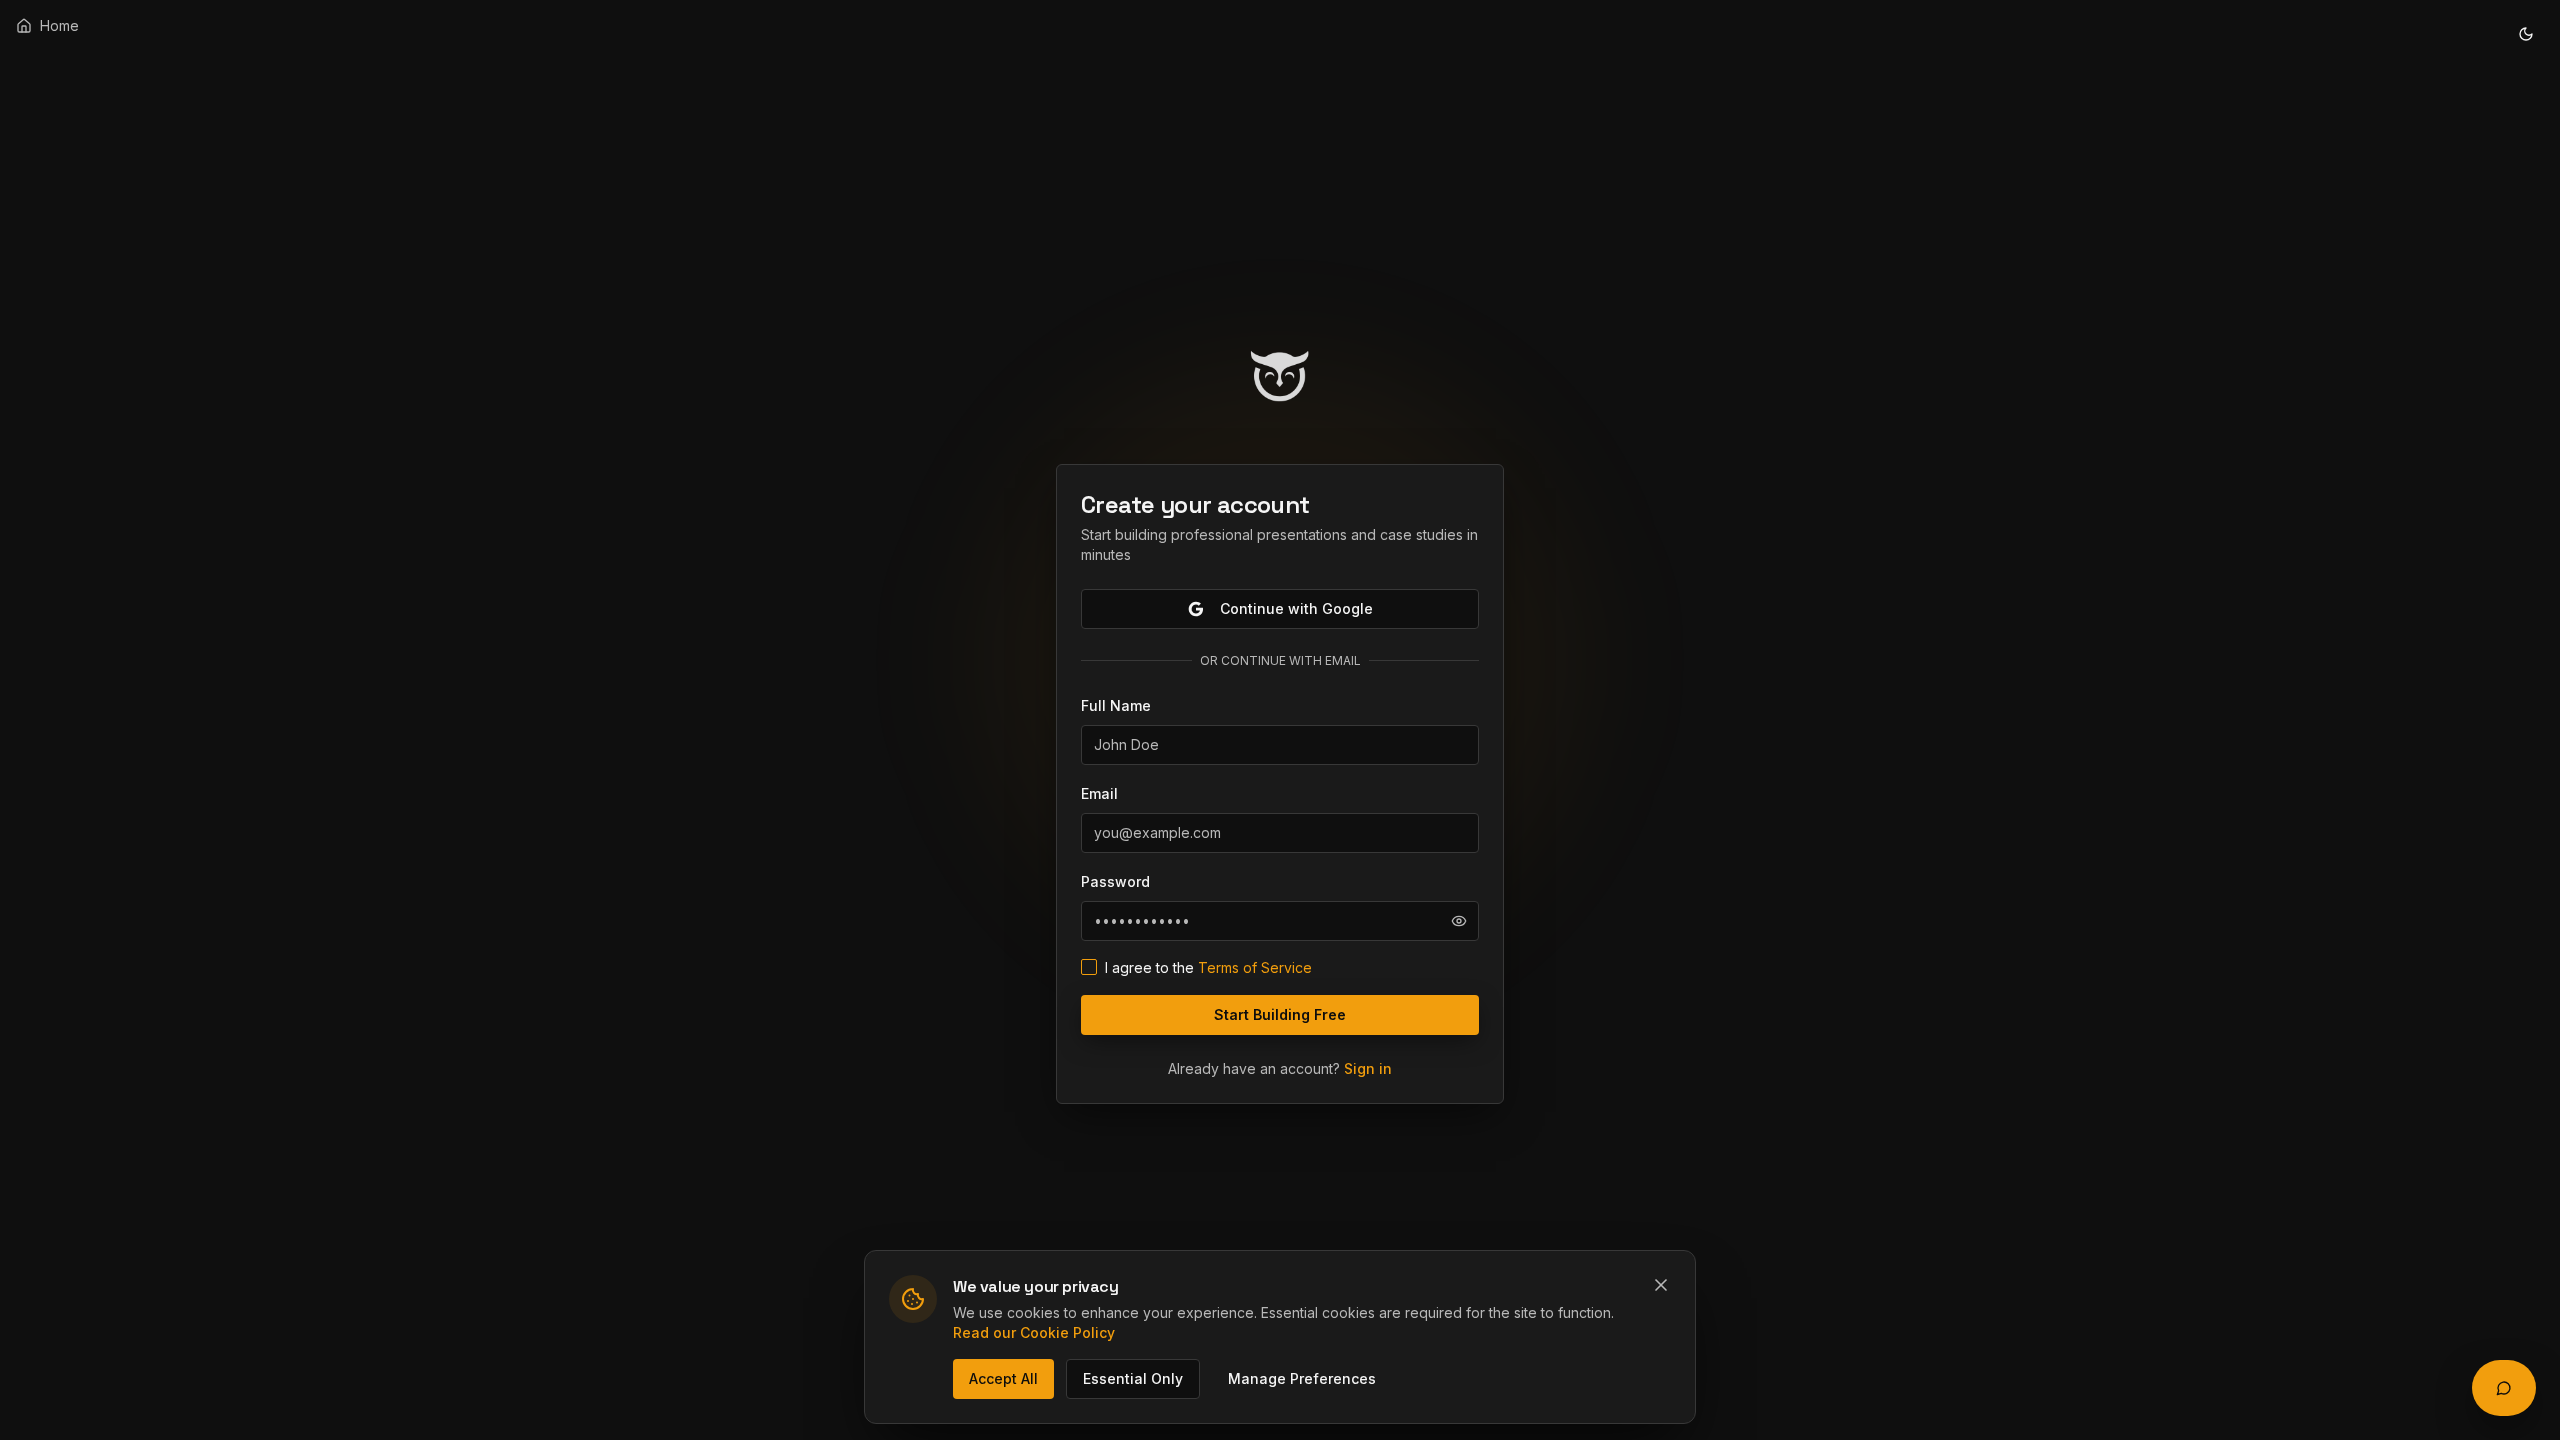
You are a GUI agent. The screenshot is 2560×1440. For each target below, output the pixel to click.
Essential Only (1133, 1378)
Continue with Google (1296, 608)
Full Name (1116, 705)
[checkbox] (1089, 967)
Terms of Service (1255, 967)
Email (1099, 793)
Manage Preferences (1302, 1378)
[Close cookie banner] (1661, 1285)
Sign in (1368, 1068)
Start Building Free (1280, 1014)
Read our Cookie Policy (1034, 1332)
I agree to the (1208, 967)
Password (1115, 881)
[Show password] (1459, 921)
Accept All (1003, 1378)
